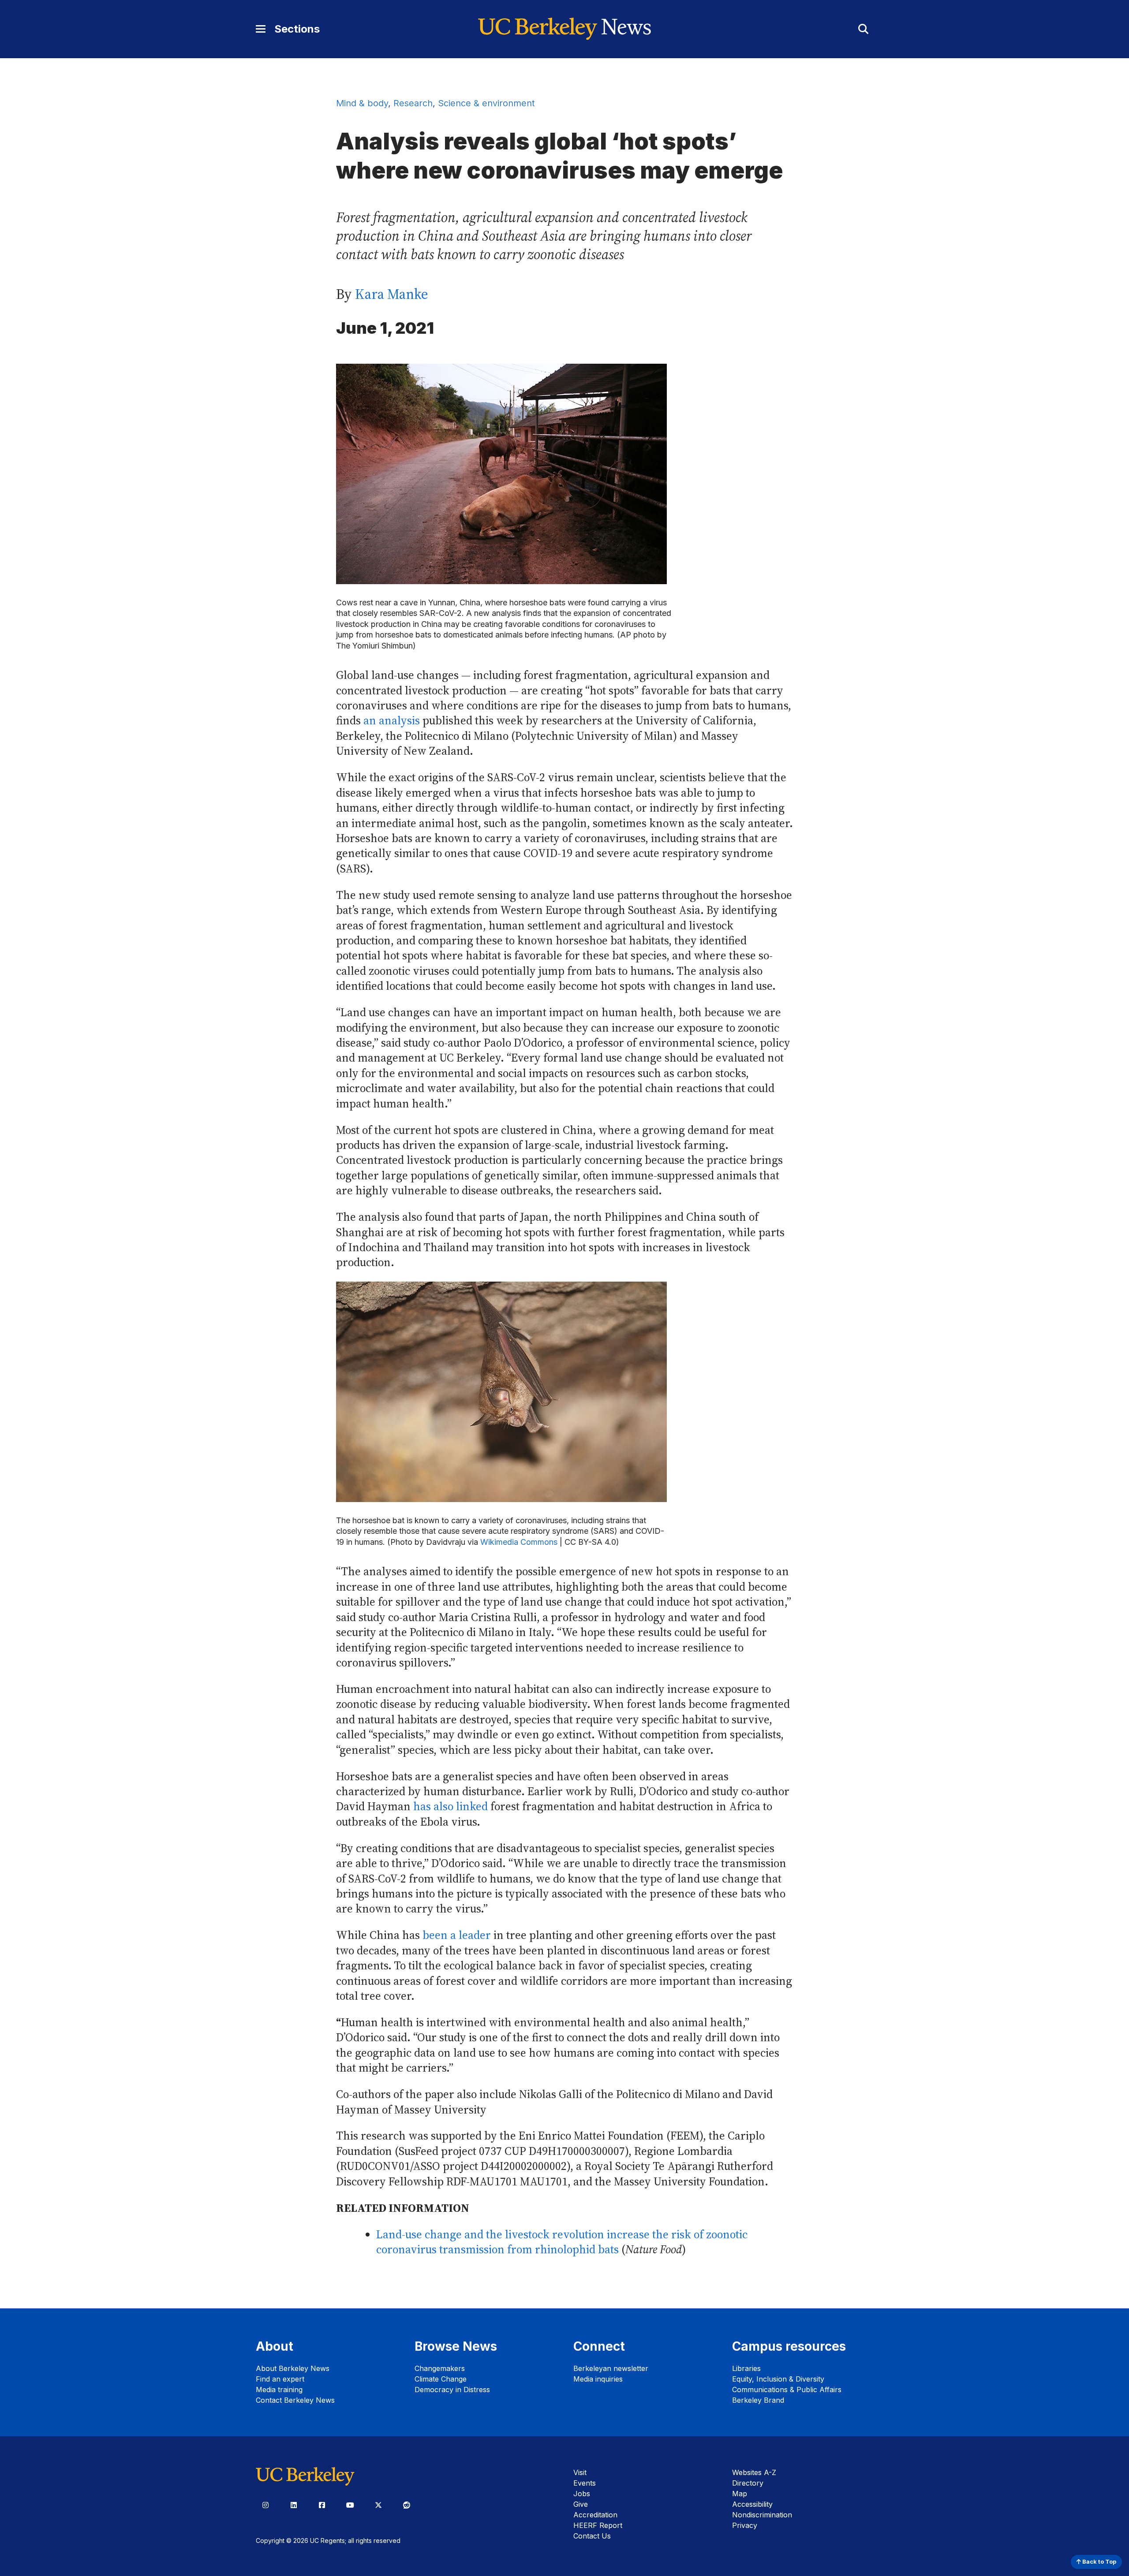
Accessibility (752, 2504)
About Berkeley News (293, 2368)
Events (585, 2483)
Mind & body (362, 103)
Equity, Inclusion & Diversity (778, 2379)
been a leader (457, 1935)
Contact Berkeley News (295, 2400)
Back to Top (1099, 2562)
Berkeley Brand (758, 2400)
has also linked (450, 1806)
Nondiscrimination (762, 2515)
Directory (748, 2483)
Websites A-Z (754, 2472)
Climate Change (441, 2379)
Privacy (745, 2525)
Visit (580, 2472)
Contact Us (592, 2536)
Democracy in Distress (452, 2390)
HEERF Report (598, 2525)
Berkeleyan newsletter (611, 2368)
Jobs (582, 2494)
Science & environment (486, 103)
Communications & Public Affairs (787, 2390)
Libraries (746, 2368)
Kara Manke (392, 294)
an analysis (392, 721)
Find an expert (280, 2379)
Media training (279, 2390)
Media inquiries (598, 2379)
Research (413, 103)
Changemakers (440, 2368)
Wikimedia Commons (519, 1542)
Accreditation (595, 2515)
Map (740, 2494)
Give (581, 2504)
